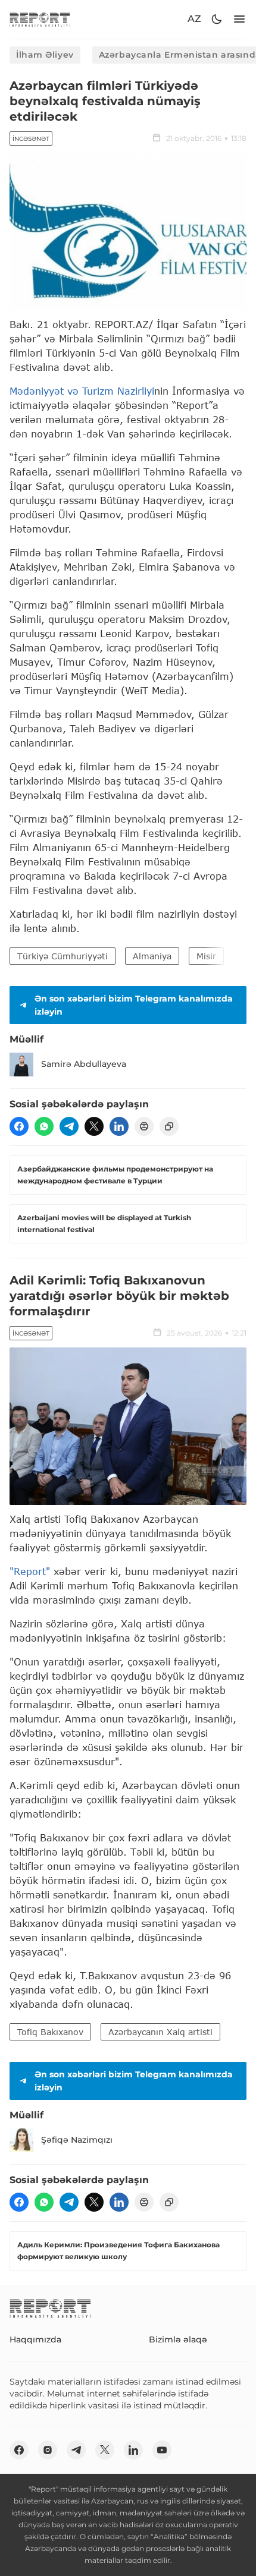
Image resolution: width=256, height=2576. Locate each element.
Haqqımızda (35, 2339)
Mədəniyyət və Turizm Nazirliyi (82, 391)
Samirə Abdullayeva (84, 1064)
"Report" (30, 1571)
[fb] (19, 1126)
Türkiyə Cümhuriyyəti (63, 956)
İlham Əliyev (45, 55)
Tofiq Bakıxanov (50, 2032)
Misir (206, 956)
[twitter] (94, 1126)
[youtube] (162, 2450)
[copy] (169, 1126)
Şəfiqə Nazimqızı (77, 2140)
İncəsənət (31, 139)
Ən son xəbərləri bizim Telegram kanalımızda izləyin (134, 1005)
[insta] (48, 2450)
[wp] (44, 1126)
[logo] (40, 19)
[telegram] (69, 1126)
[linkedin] (119, 1126)
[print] (144, 1126)
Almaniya (152, 956)
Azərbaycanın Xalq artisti (160, 2032)
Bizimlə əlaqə (178, 2339)
